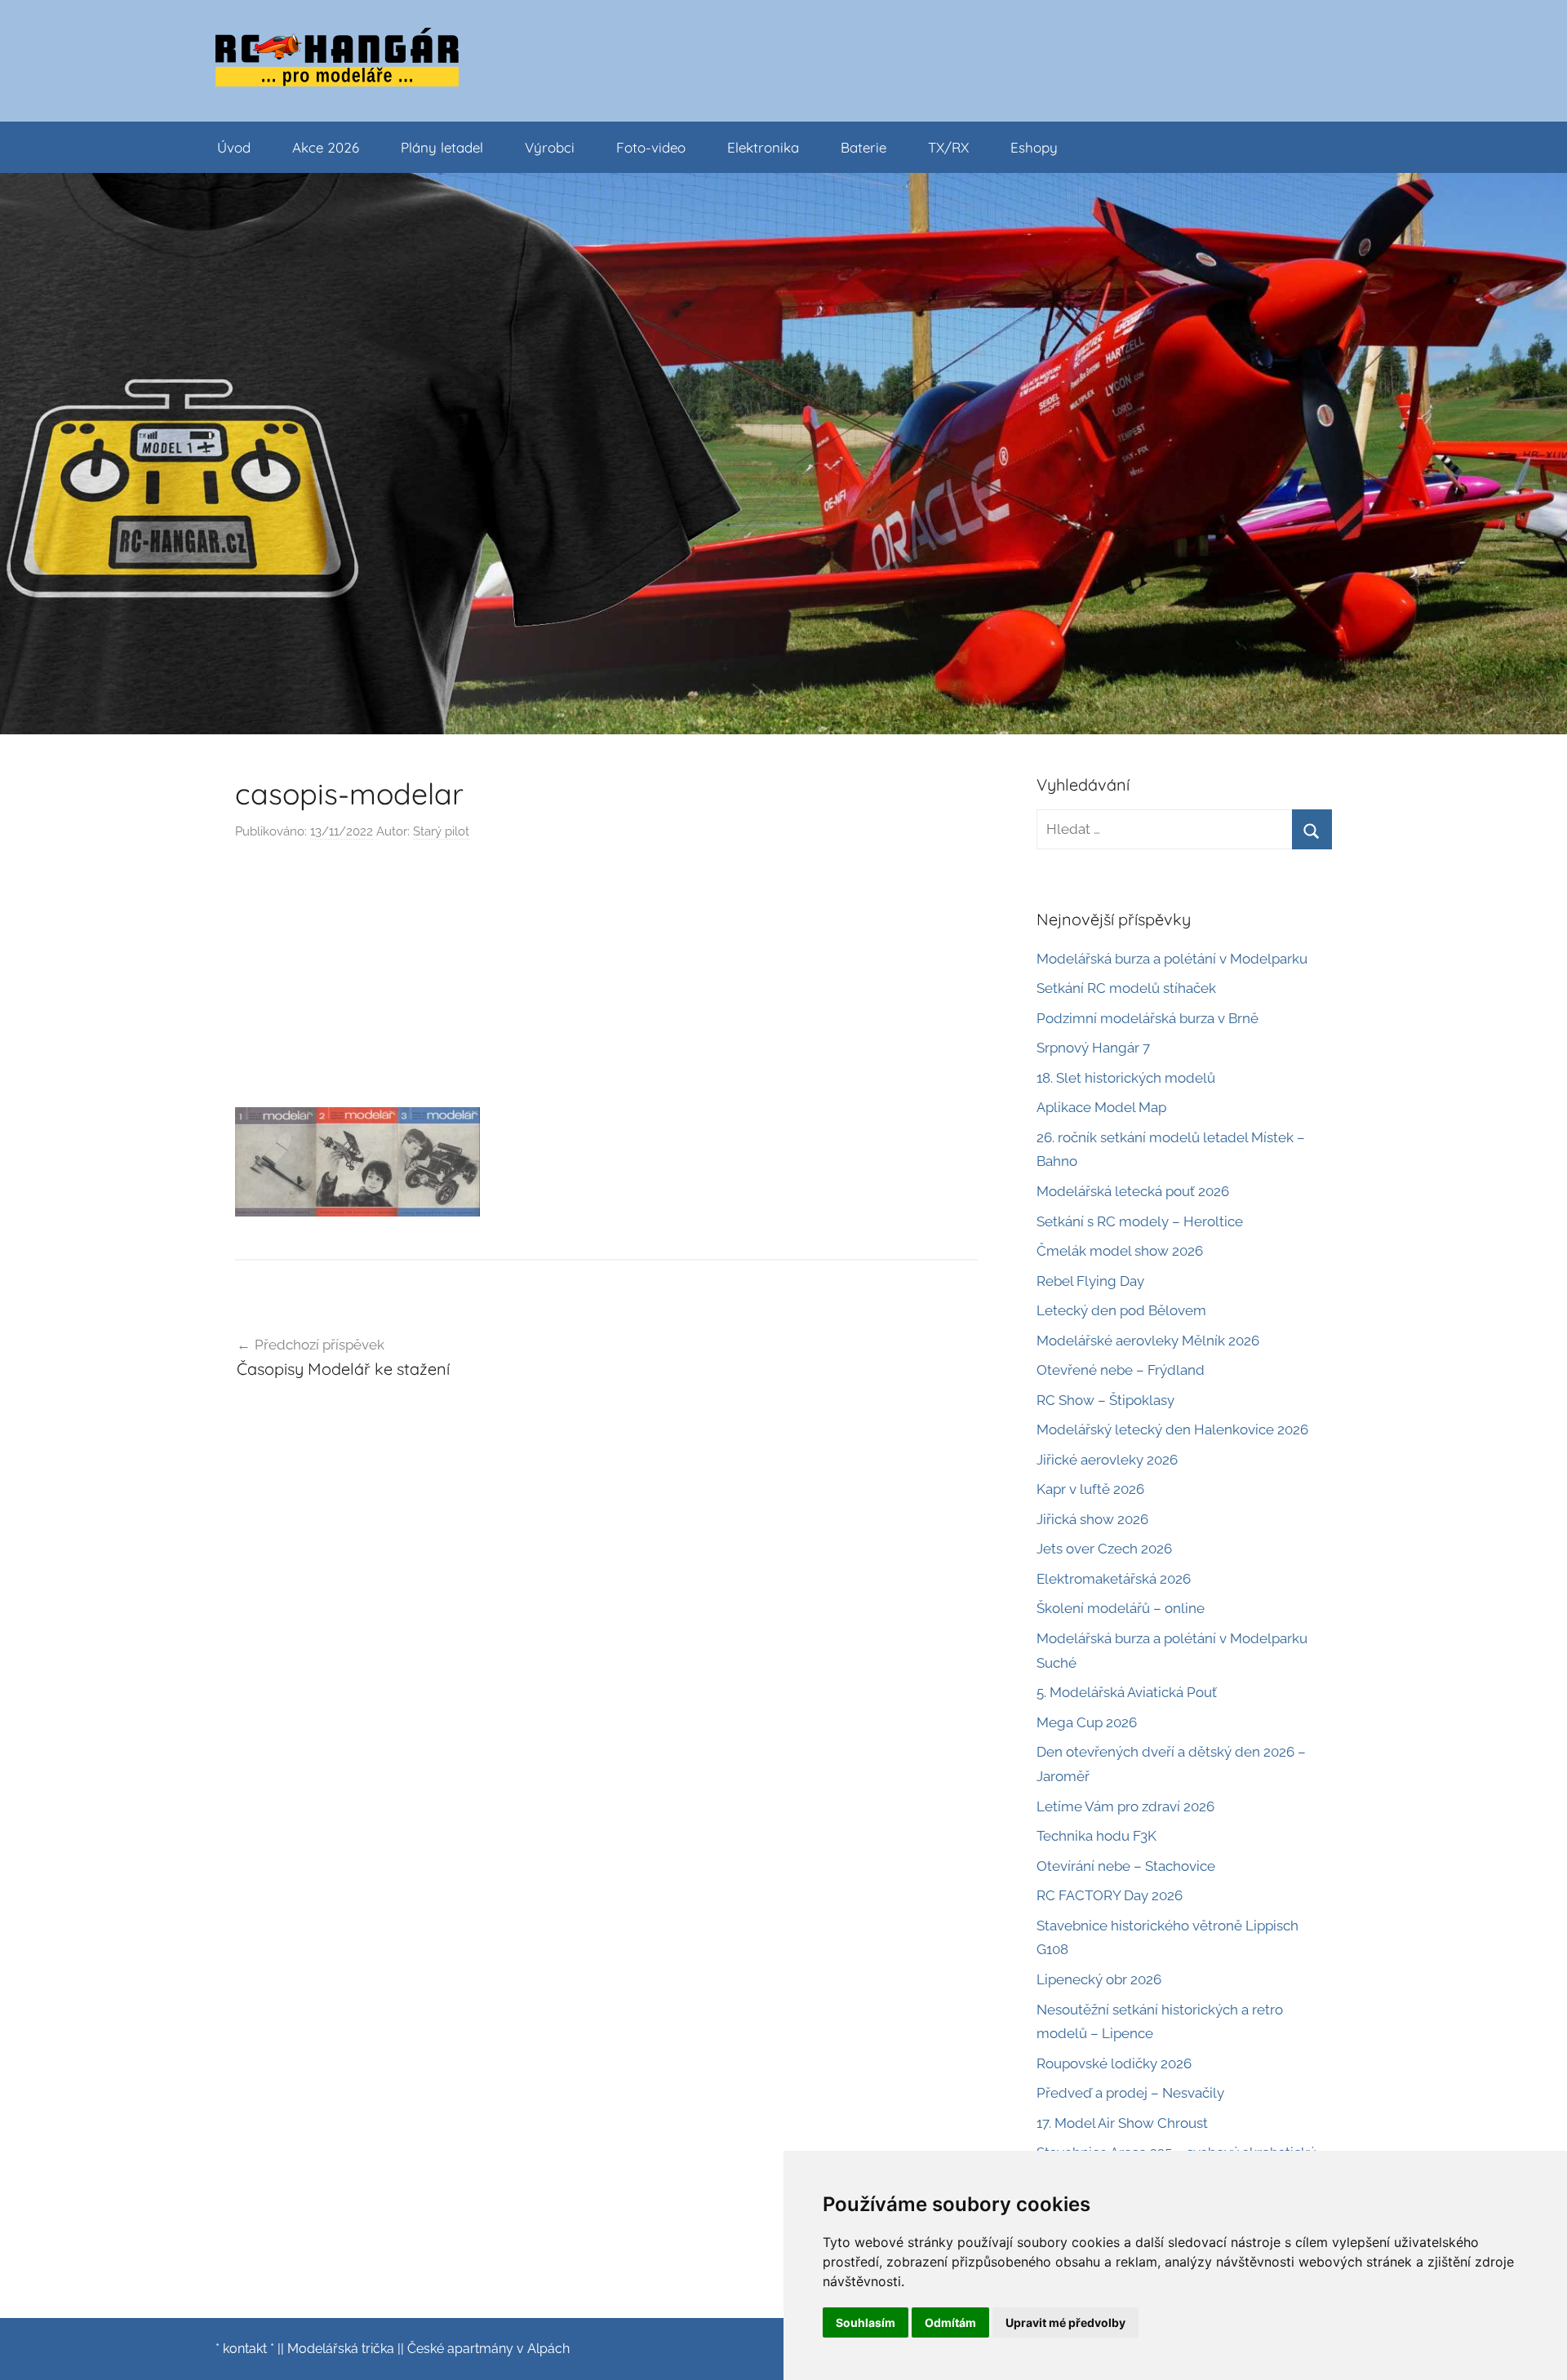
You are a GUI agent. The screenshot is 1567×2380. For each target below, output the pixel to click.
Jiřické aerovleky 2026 (1107, 1460)
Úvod (234, 147)
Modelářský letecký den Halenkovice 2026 (1172, 1429)
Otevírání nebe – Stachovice (1126, 1866)
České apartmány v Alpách (488, 2349)
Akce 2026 (326, 147)
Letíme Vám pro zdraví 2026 (1125, 1806)
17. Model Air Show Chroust (1122, 2123)
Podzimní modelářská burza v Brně (1148, 1018)
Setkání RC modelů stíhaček (1126, 988)
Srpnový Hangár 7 (1093, 1048)
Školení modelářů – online (1121, 1608)
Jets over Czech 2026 (1104, 1549)
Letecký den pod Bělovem (1121, 1310)
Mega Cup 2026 (1087, 1722)
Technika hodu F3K (1096, 1836)
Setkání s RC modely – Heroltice (1140, 1221)
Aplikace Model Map (1101, 1107)
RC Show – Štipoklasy (1105, 1400)
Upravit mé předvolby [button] (1065, 2322)
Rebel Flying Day (1090, 1281)
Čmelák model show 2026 (1120, 1251)
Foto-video (651, 147)
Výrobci (550, 147)
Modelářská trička (341, 2349)
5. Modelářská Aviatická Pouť (1127, 1692)
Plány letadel (442, 147)
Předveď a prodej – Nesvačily (1130, 2093)
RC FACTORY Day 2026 (1110, 1895)
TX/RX (948, 147)
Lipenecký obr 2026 (1099, 1979)
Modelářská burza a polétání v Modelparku (1172, 959)
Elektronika (763, 147)
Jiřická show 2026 (1092, 1519)
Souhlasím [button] (866, 2322)
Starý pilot (441, 831)
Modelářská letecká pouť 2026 (1133, 1191)
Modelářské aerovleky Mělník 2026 (1148, 1341)
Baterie (863, 147)
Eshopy (1034, 147)
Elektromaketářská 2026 (1114, 1579)
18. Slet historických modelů (1126, 1078)
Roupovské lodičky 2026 (1114, 2063)
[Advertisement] (606, 980)
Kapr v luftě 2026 (1090, 1489)
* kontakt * (245, 2349)
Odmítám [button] (950, 2322)
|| (281, 2349)
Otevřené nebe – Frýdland (1121, 1370)
